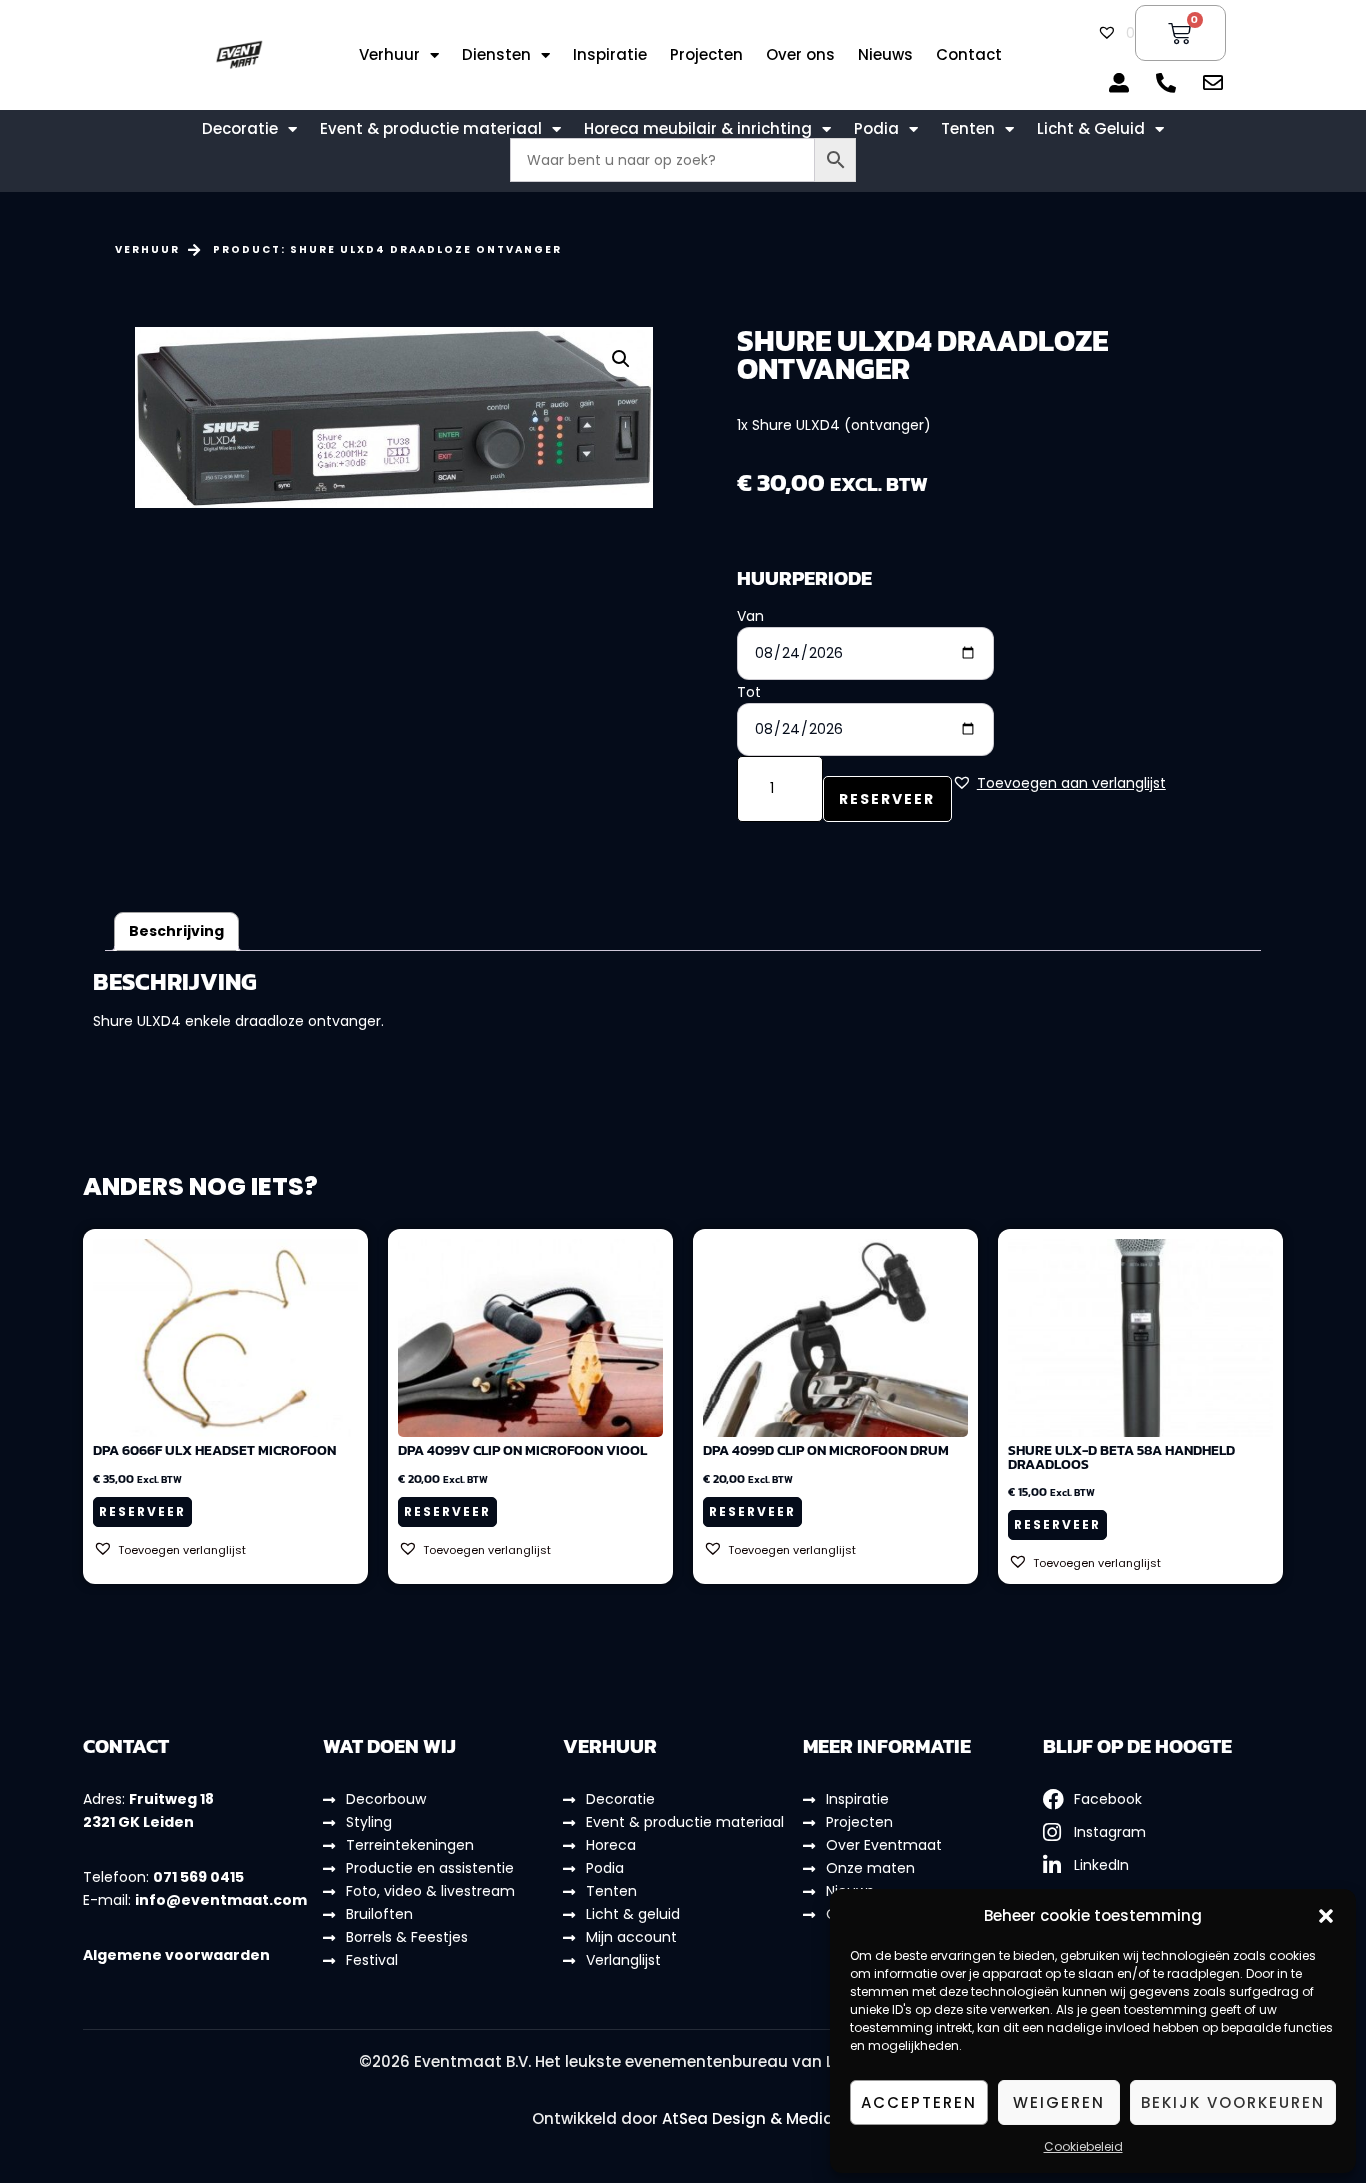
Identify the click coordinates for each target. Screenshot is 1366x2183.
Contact (969, 55)
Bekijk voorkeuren (1233, 2102)
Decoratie (240, 129)
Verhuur (389, 55)
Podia (876, 129)
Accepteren (919, 2102)
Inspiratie (610, 55)
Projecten (706, 55)
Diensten (496, 55)
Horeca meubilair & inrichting (698, 129)
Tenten (968, 129)
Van (750, 616)
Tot (749, 692)
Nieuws (885, 55)
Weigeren (1059, 2102)
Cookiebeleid (1083, 2146)
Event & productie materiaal (431, 129)
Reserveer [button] (142, 1511)
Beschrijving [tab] (176, 931)
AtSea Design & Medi (742, 2118)
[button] (1326, 1916)
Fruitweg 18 (171, 1799)
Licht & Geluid (1091, 129)
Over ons (800, 55)
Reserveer (887, 799)
